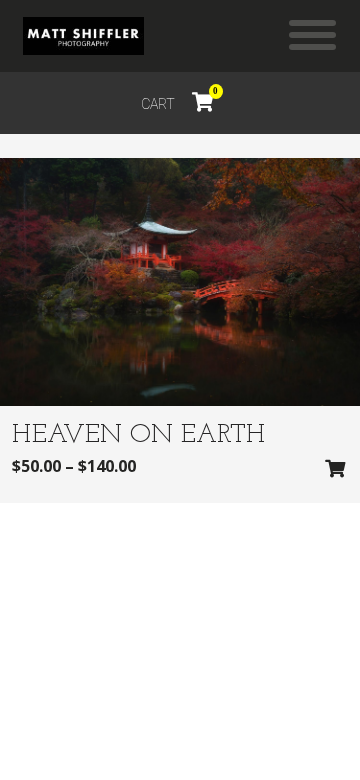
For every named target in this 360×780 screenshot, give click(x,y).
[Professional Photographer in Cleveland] (83, 36)
